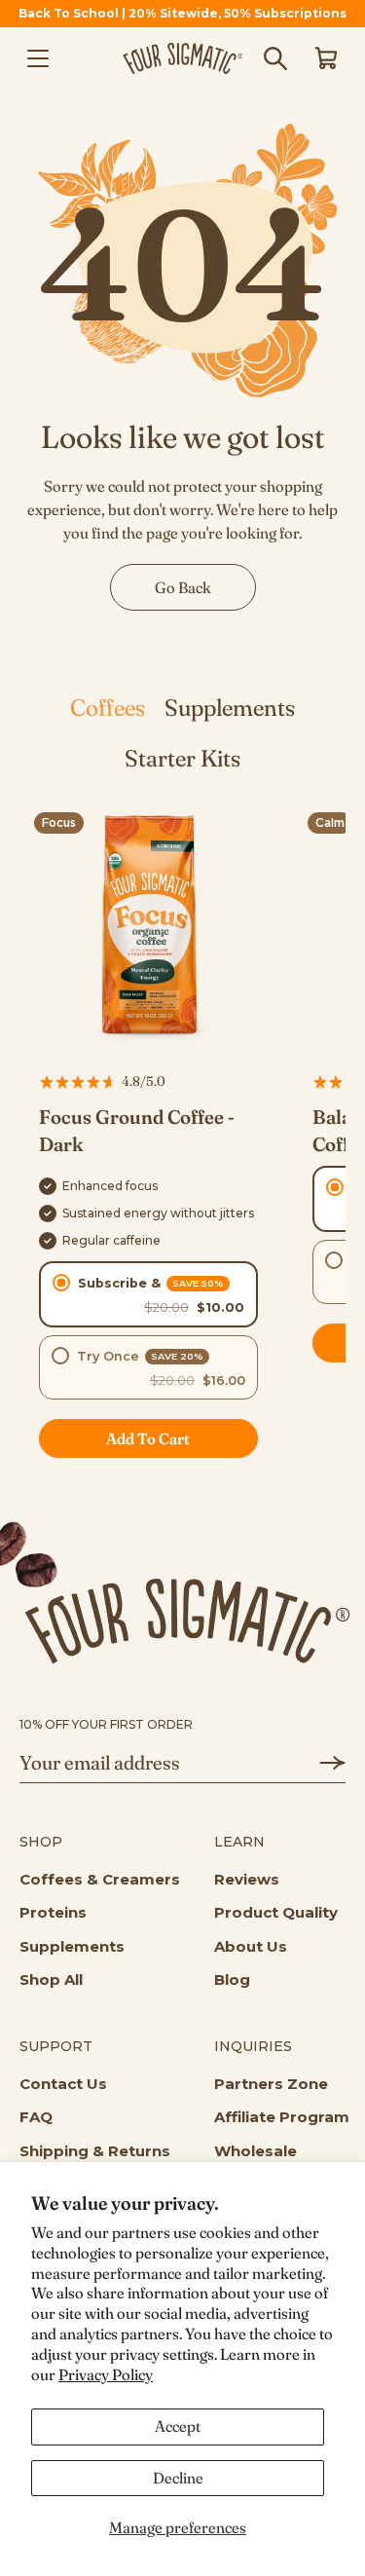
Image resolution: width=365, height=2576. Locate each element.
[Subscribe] (322, 1763)
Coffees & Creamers (100, 1879)
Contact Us (63, 2084)
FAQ (36, 2117)
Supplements (230, 708)
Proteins (53, 1912)
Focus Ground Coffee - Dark (137, 1130)
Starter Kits (182, 758)
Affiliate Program (282, 2117)
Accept (178, 2426)
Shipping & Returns (95, 2151)
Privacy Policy (106, 2374)
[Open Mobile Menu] (38, 58)
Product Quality (276, 1912)
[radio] (148, 1294)
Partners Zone (271, 2084)
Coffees (108, 708)
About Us (251, 1946)
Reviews (247, 1879)
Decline (178, 2478)
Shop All (51, 1979)
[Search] (275, 58)
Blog (232, 1979)
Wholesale (255, 2151)
